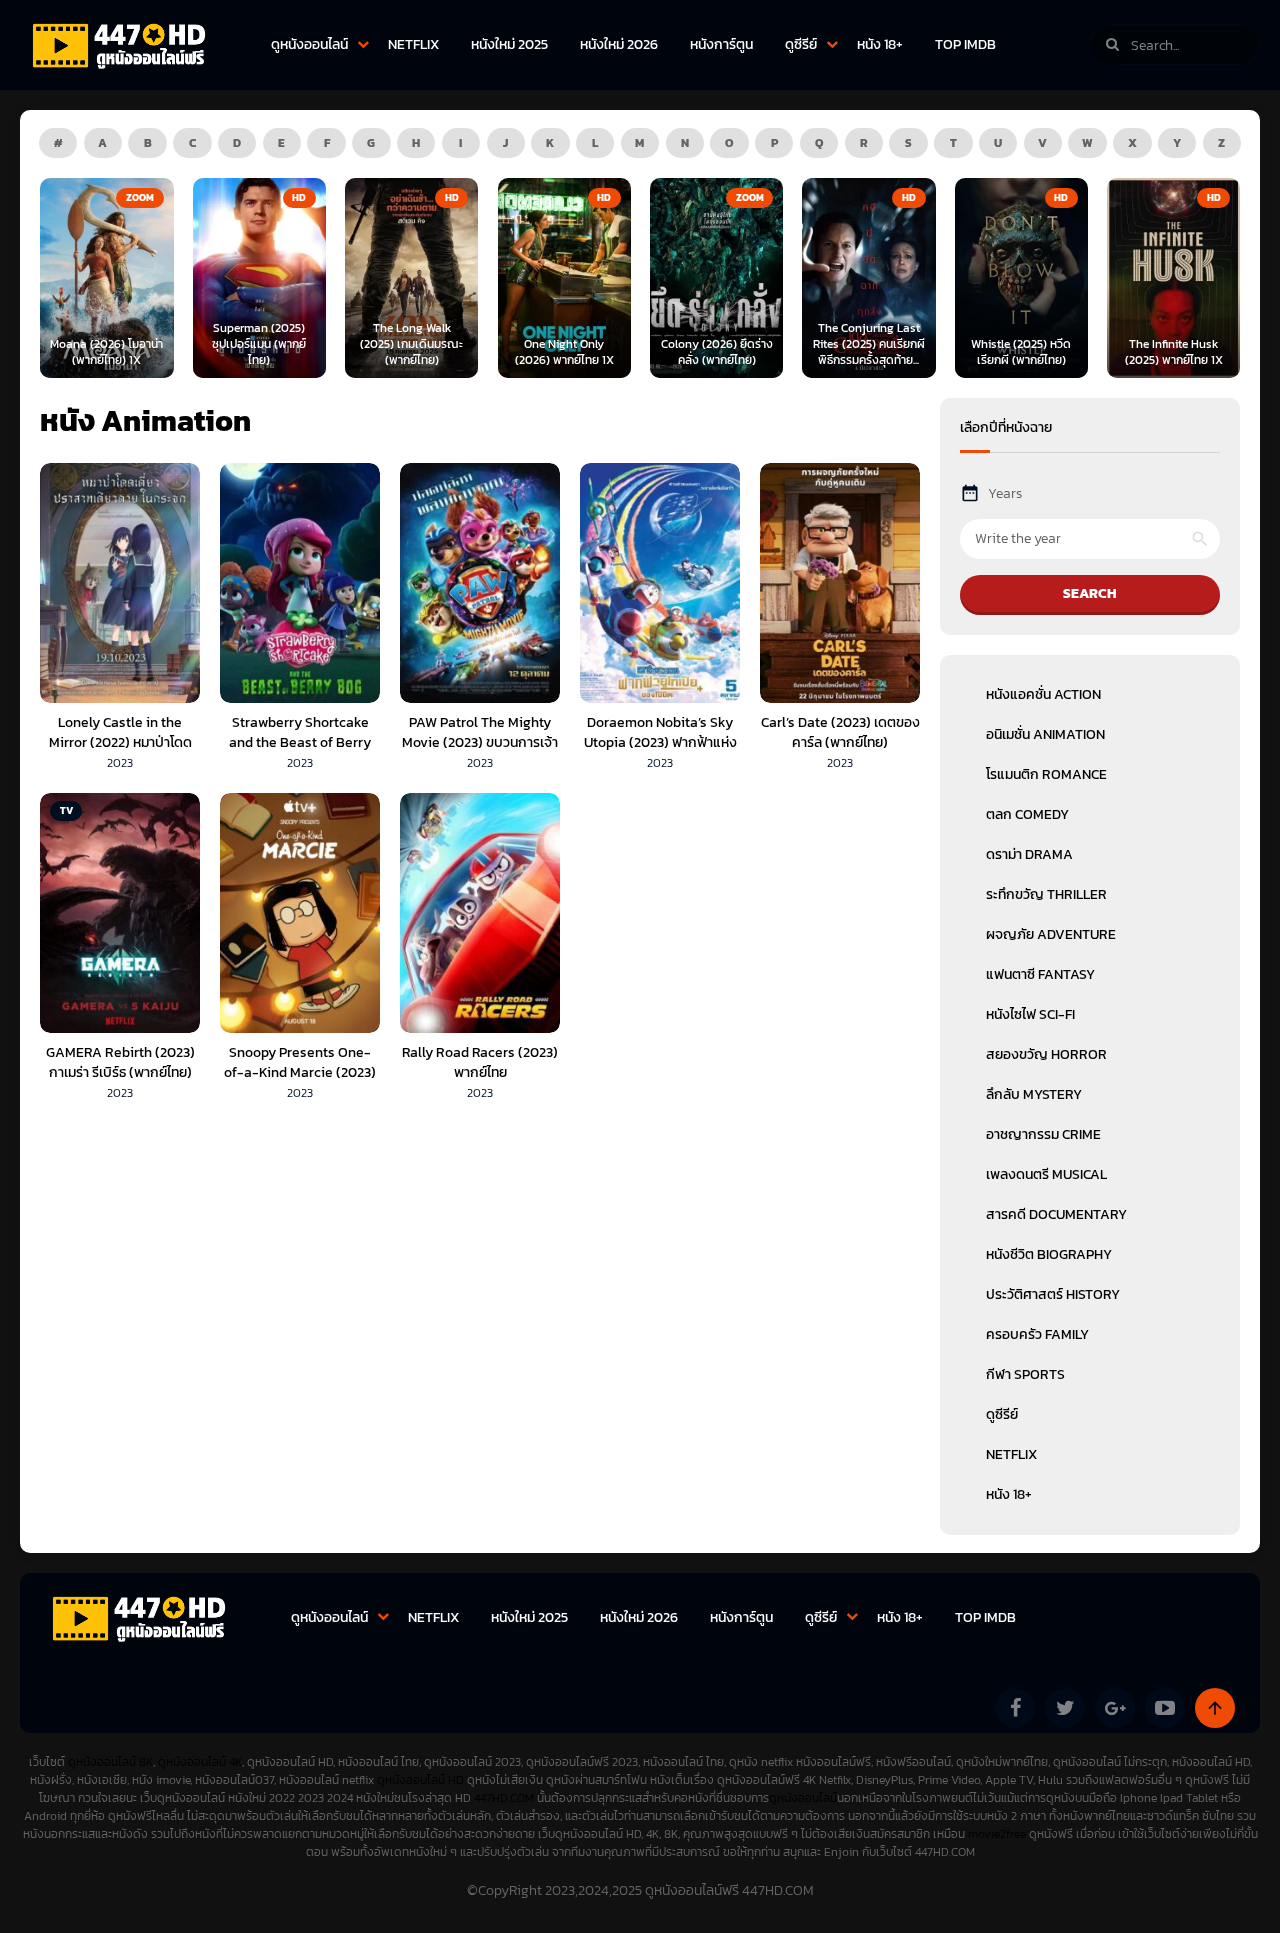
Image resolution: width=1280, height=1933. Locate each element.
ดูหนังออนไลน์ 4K (200, 1762)
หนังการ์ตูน (721, 44)
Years (1005, 493)
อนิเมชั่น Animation (1045, 734)
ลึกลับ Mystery (1034, 1094)
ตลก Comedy (1027, 814)
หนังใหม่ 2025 (509, 44)
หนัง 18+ (880, 44)
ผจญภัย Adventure (1051, 934)
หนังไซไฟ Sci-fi (1030, 1014)
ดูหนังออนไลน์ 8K (110, 1762)
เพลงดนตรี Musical (1046, 1174)
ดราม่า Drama (1029, 854)
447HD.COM (504, 1798)
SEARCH (1090, 593)
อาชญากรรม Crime (1043, 1134)
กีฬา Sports (1025, 1374)
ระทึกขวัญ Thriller (1046, 894)
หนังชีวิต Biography (1049, 1254)
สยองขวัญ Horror (1046, 1054)
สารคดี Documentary (1056, 1214)
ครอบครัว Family (1037, 1334)
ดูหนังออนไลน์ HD (420, 1780)
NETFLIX (413, 44)
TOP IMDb (965, 44)
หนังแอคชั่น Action (1043, 694)
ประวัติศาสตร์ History (1053, 1294)
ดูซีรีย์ (801, 44)
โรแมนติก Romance (1046, 774)
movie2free (998, 1834)
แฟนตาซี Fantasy (1040, 974)
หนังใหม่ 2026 (619, 44)
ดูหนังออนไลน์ (309, 44)
